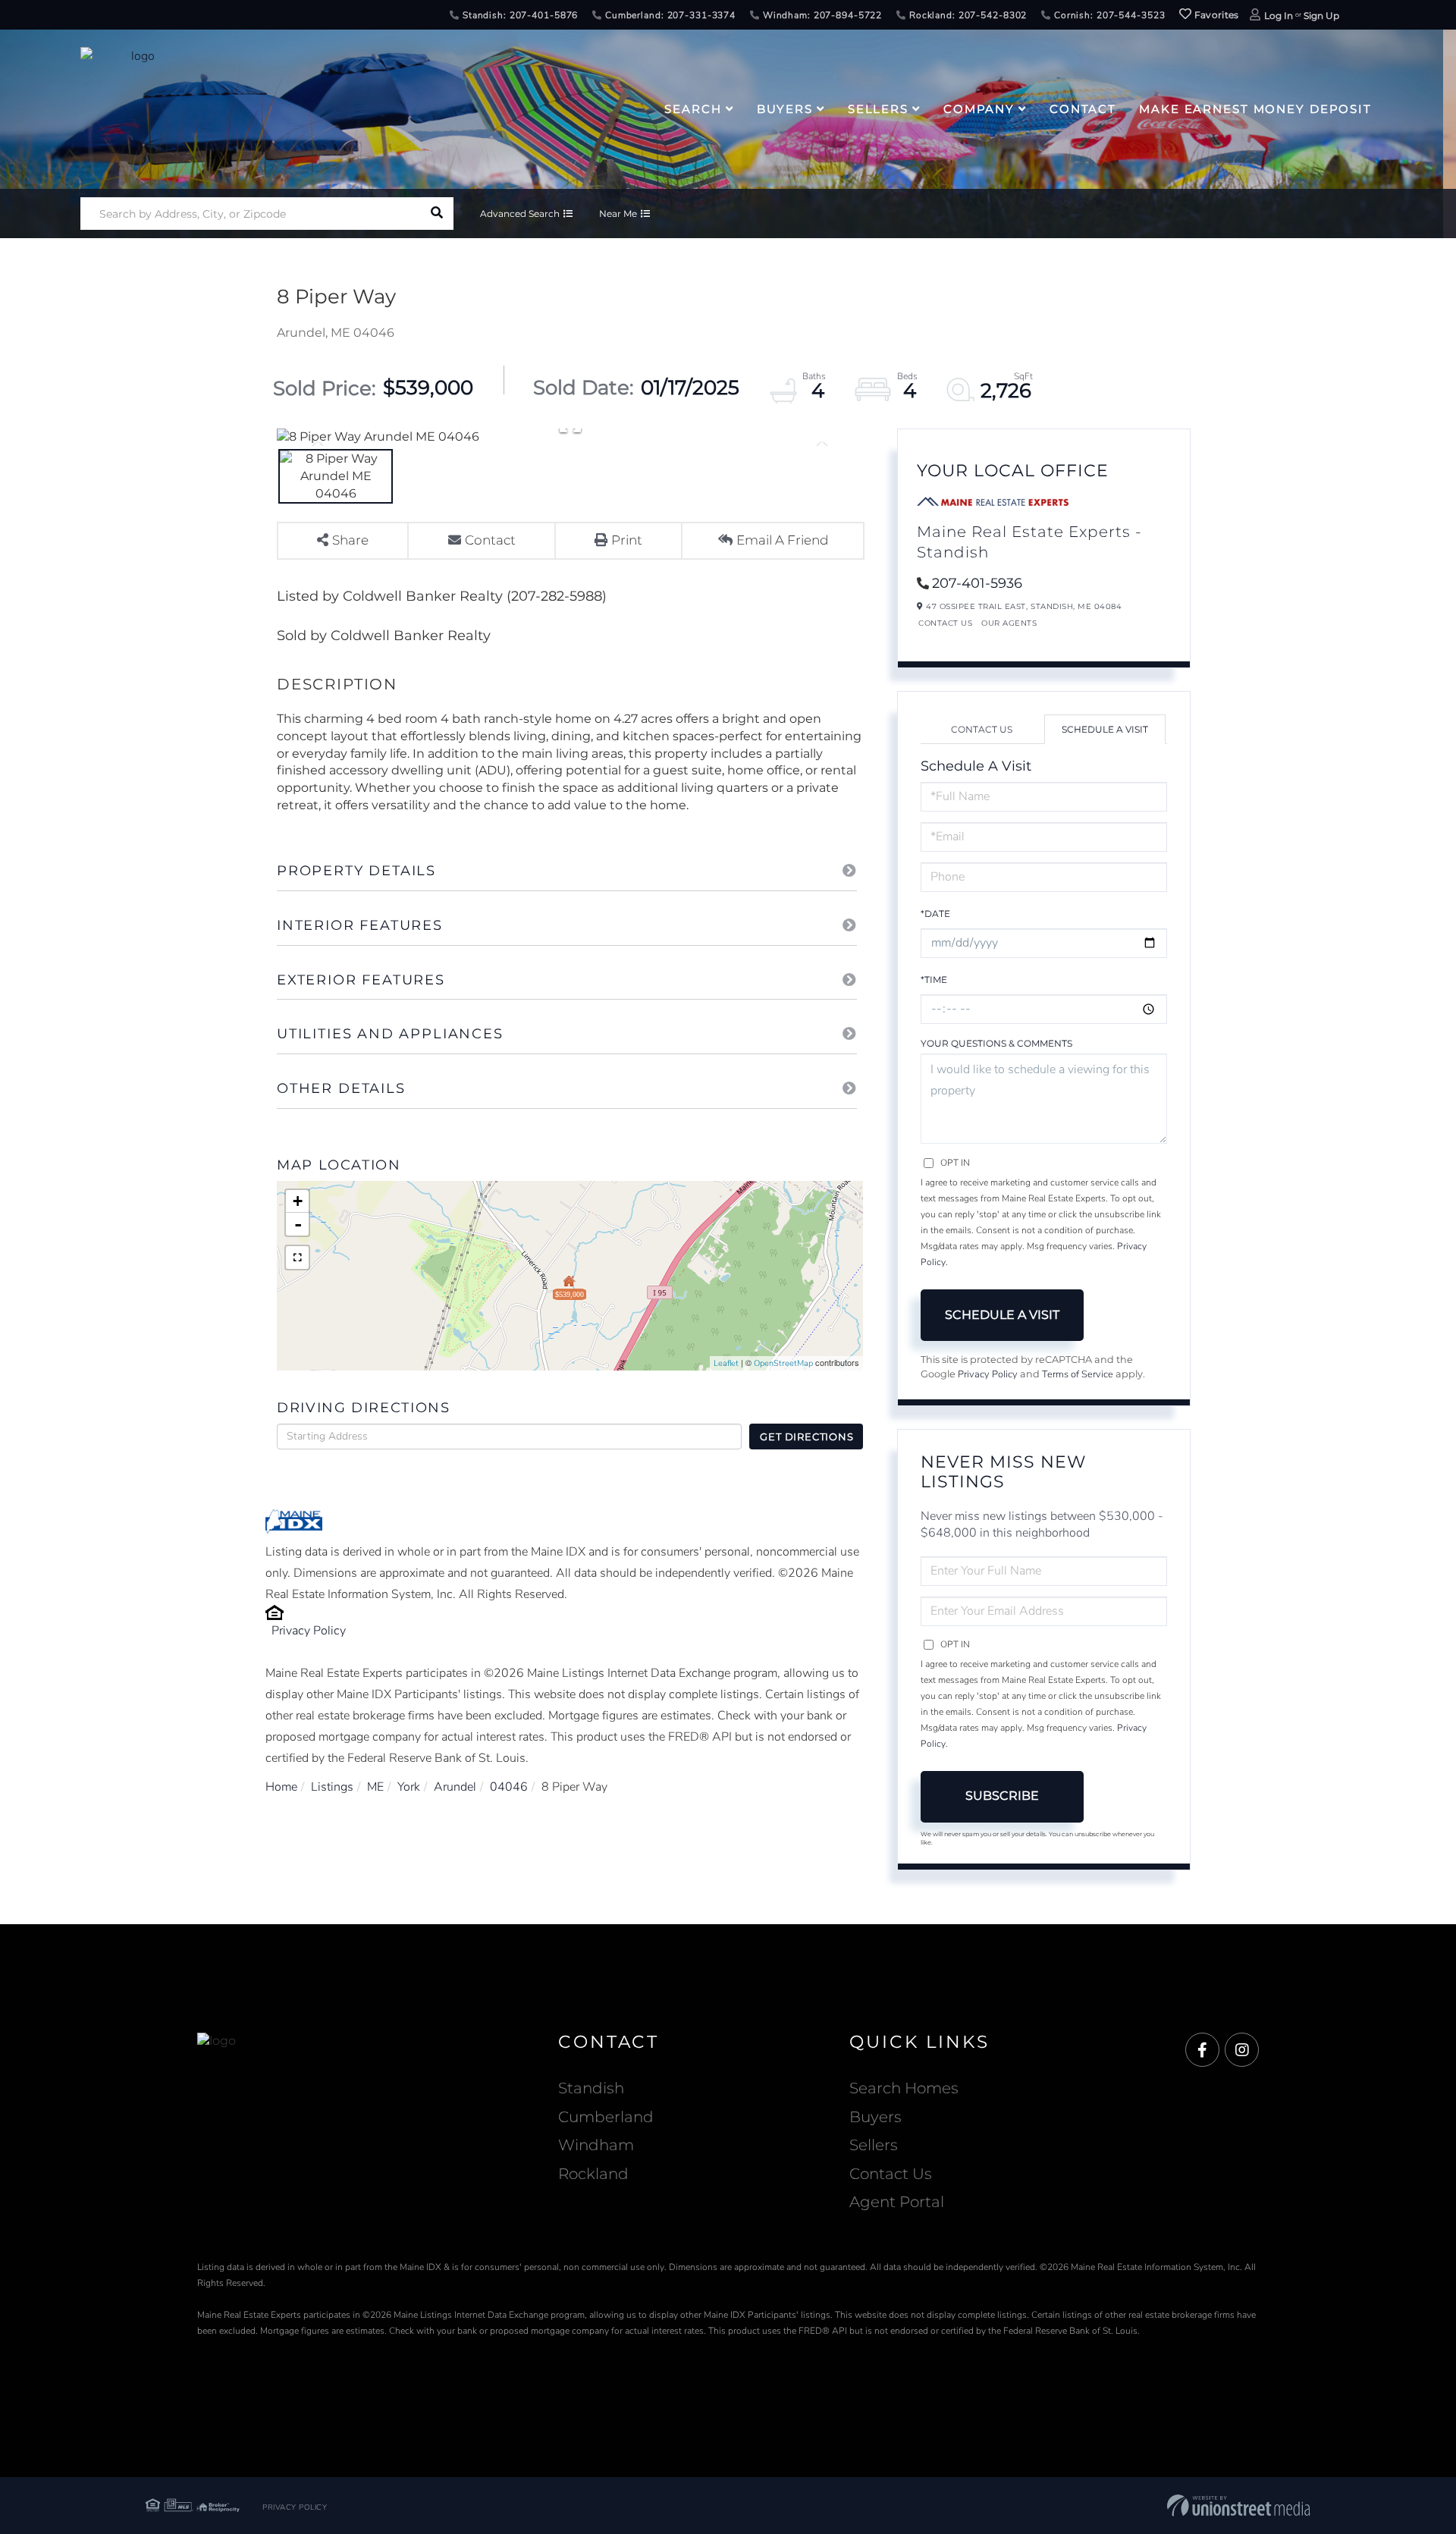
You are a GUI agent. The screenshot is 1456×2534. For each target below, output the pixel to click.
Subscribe (1002, 1796)
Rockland (593, 2174)
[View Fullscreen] (297, 1258)
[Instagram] (1242, 2050)
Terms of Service (1078, 1374)
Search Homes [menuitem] (904, 2088)
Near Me (618, 214)
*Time (934, 980)
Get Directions (806, 1437)
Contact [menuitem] (1083, 109)
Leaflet (726, 1363)
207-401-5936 (977, 583)
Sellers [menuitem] (878, 109)
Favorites (1216, 15)
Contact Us (945, 623)
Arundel (455, 1787)
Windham (596, 2145)
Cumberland (606, 2117)
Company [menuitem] (979, 109)
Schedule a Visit (1105, 729)
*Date (935, 914)
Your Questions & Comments (996, 1043)
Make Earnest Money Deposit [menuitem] (1255, 109)
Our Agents (1009, 623)
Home (281, 1787)
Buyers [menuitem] (785, 109)
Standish (591, 2088)
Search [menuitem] (693, 109)
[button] (437, 214)
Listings (332, 1787)
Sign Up (1321, 16)
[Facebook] (1202, 2050)
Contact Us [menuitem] (891, 2174)
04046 (509, 1787)
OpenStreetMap (783, 1363)
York (409, 1787)
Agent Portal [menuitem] (897, 2202)
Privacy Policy (309, 1631)
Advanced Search (520, 214)
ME (375, 1787)
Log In (1279, 16)
